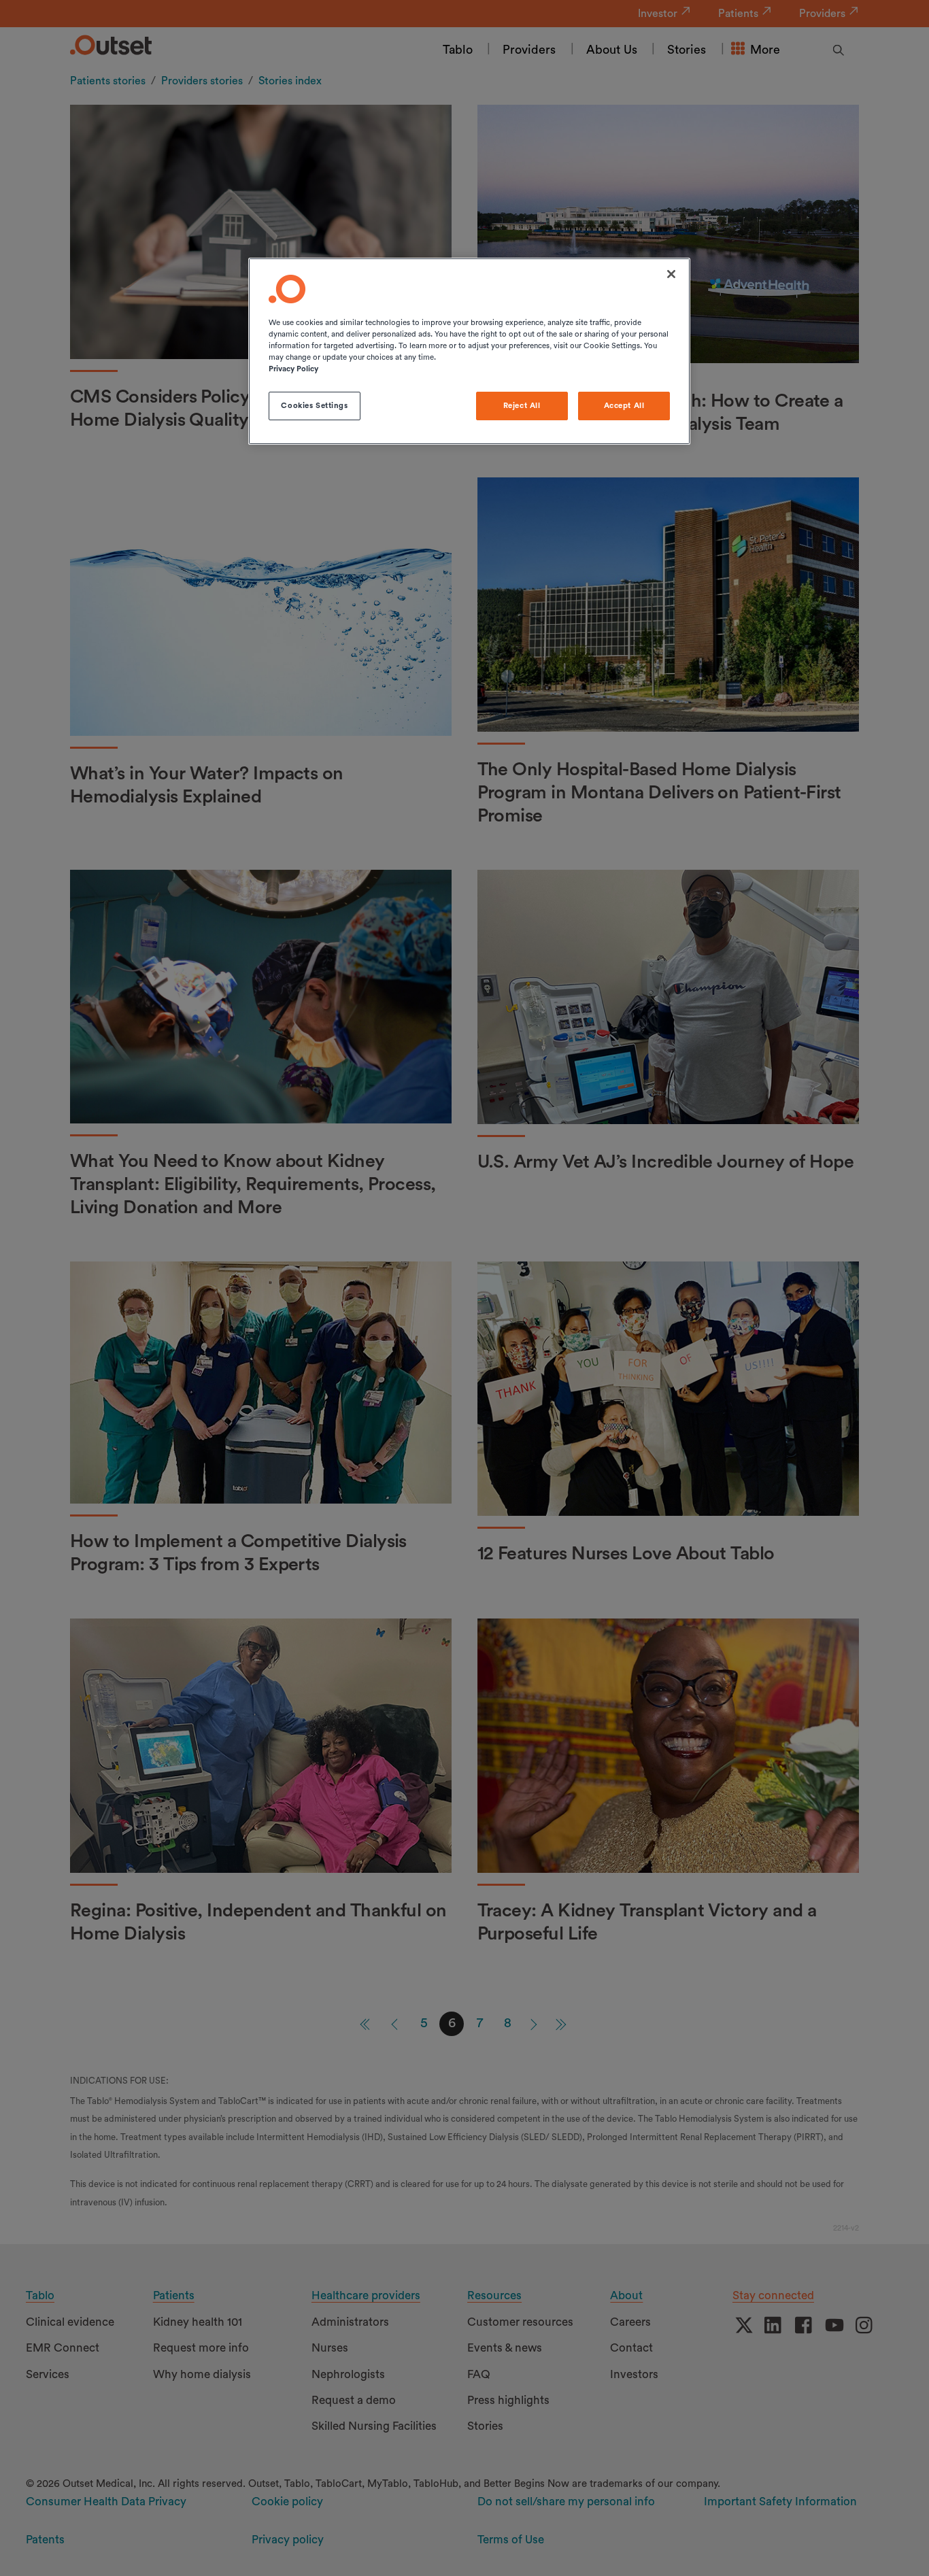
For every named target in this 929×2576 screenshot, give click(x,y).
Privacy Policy (293, 369)
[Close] (671, 274)
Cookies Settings (314, 406)
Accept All (624, 406)
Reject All (522, 406)
